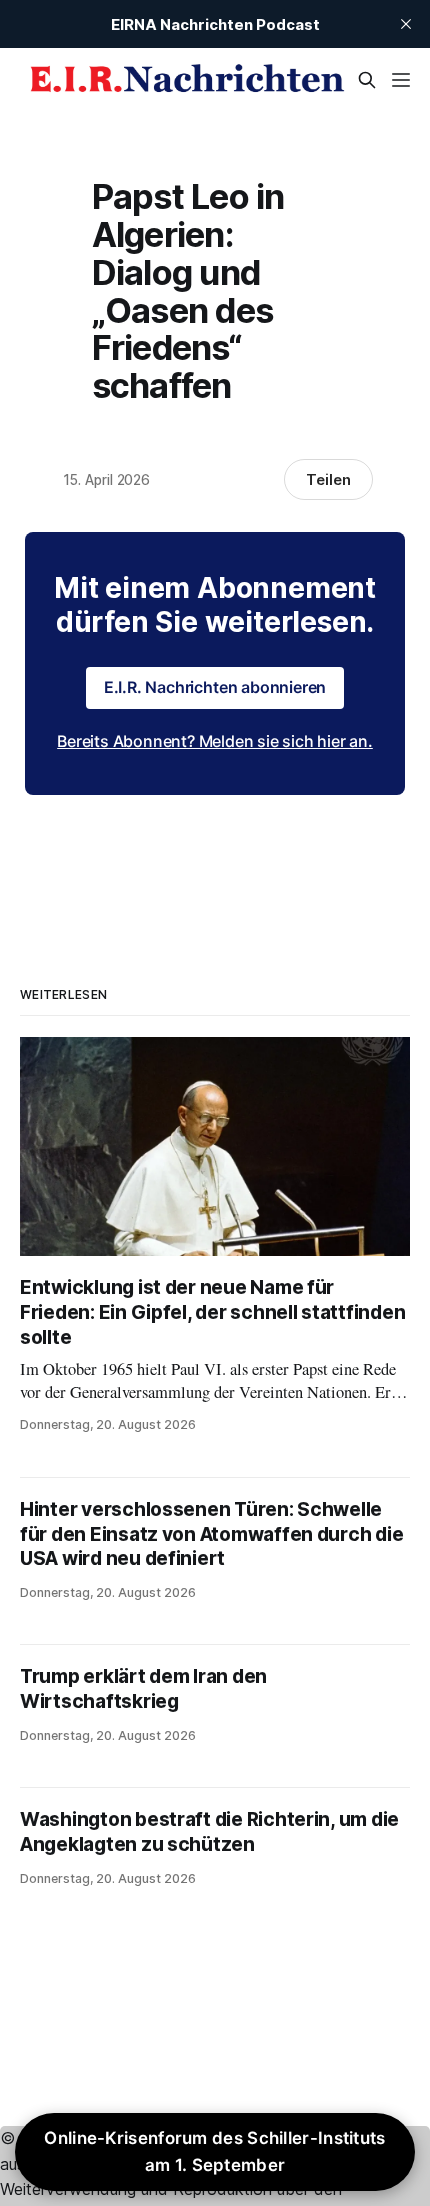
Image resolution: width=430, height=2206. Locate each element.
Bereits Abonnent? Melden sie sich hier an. (215, 741)
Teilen (328, 479)
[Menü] (401, 80)
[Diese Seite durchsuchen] (367, 80)
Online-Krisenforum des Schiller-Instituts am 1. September (214, 2151)
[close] (406, 24)
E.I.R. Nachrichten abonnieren (215, 687)
